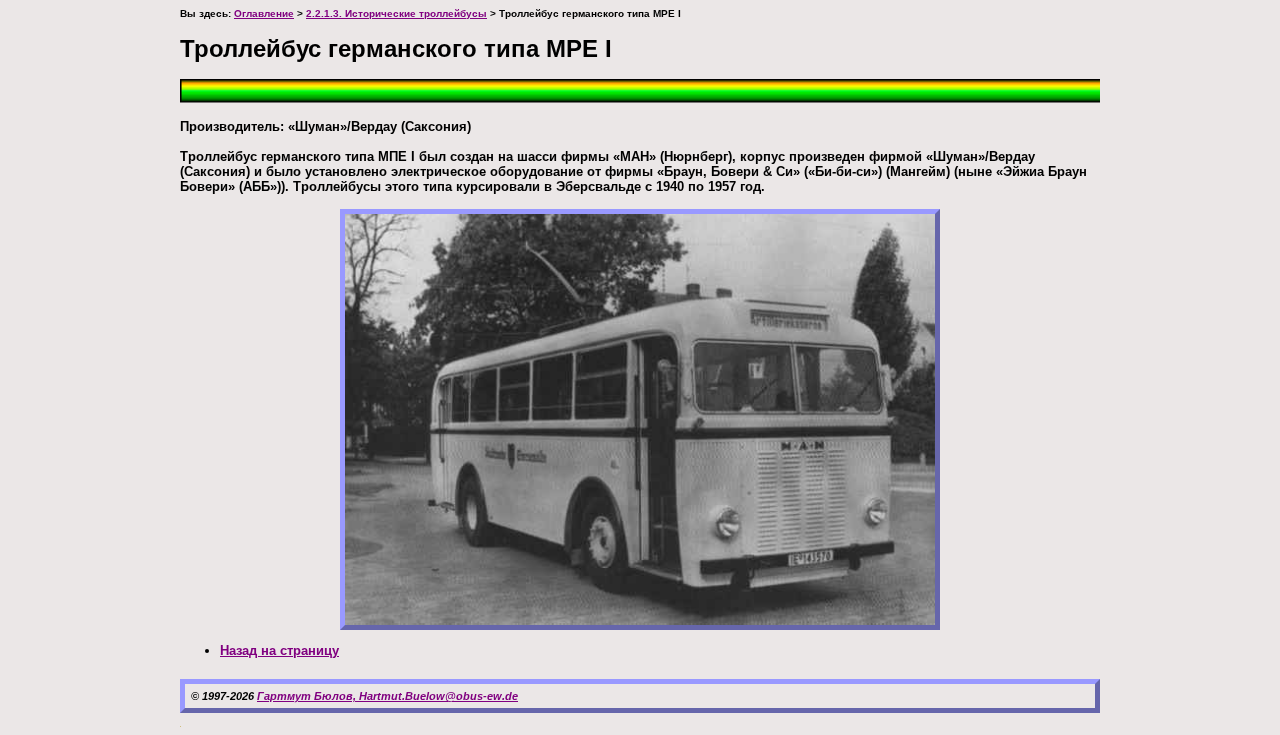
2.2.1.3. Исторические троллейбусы (396, 13)
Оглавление (264, 13)
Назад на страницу (279, 650)
